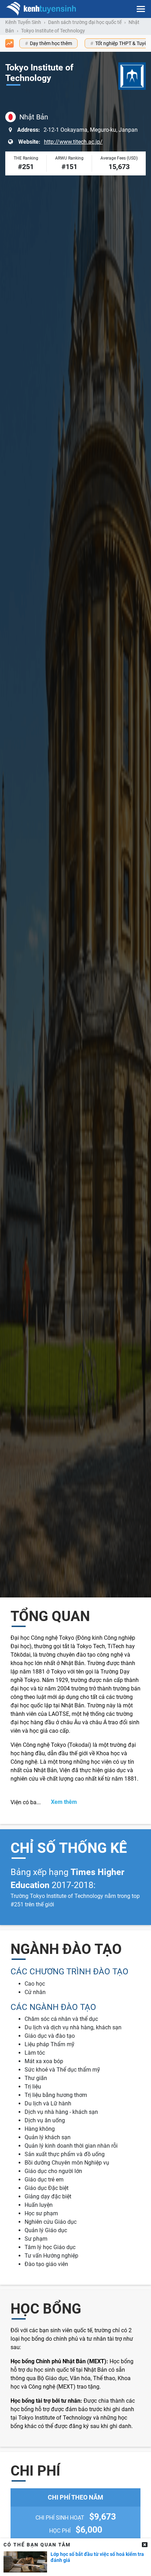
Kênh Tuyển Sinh (23, 22)
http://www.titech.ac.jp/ (73, 142)
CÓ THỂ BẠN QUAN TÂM (37, 2545)
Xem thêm (64, 1802)
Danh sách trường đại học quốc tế (85, 22)
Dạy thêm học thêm (51, 43)
